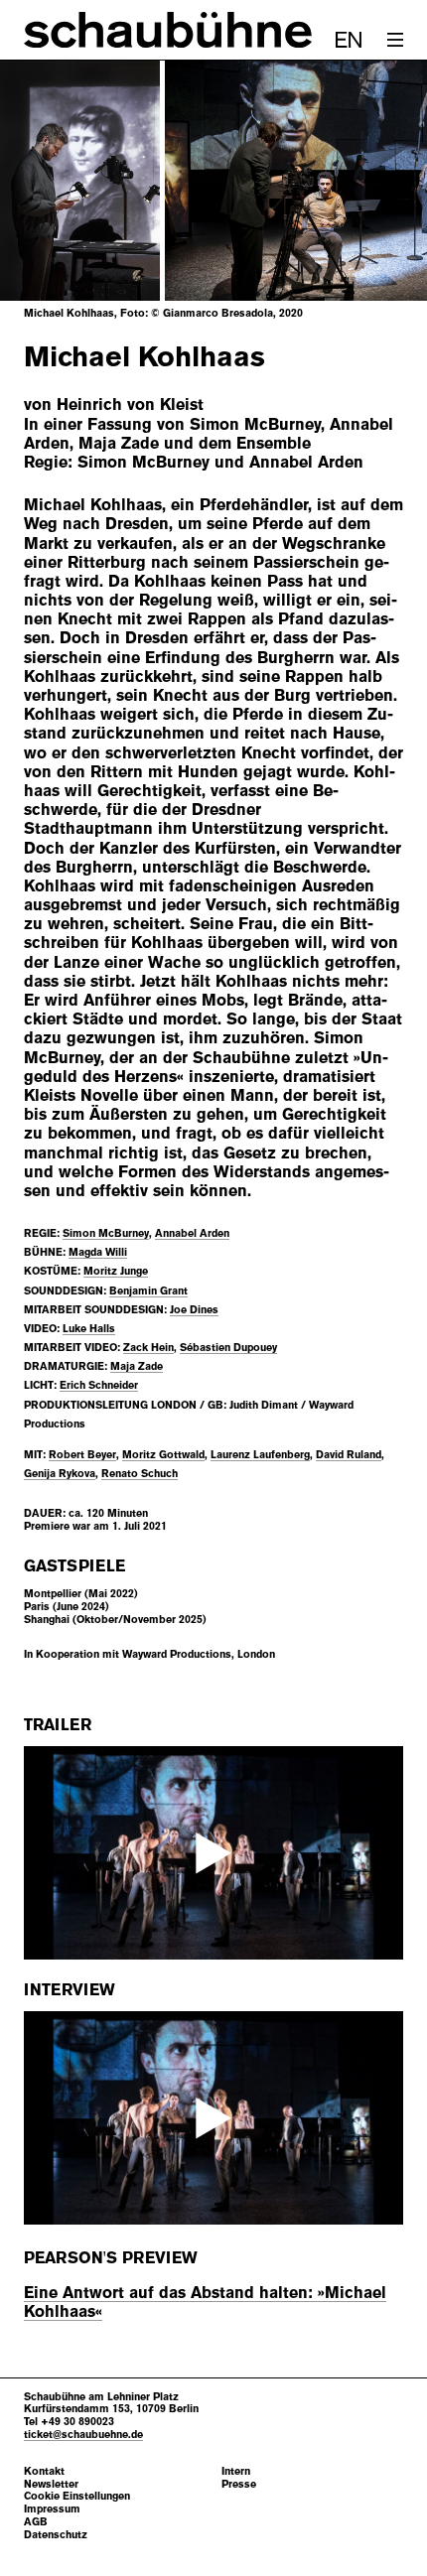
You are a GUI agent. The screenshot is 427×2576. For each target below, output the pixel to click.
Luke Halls (89, 1328)
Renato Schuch (140, 1473)
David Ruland (349, 1454)
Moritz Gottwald (163, 1454)
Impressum (52, 2509)
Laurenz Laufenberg (260, 1454)
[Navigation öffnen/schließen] (395, 40)
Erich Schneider (99, 1385)
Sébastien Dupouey (228, 1347)
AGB (36, 2522)
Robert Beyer (82, 1454)
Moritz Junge (116, 1271)
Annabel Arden (192, 1233)
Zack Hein (148, 1347)
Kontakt (44, 2471)
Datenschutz (56, 2535)
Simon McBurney (106, 1233)
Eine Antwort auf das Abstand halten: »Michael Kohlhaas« (205, 2302)
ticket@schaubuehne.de (83, 2434)
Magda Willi (98, 1252)
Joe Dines (194, 1309)
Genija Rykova (60, 1473)
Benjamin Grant (148, 1290)
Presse (239, 2484)
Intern (236, 2471)
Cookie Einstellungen (77, 2496)
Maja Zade (137, 1366)
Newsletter (51, 2484)
